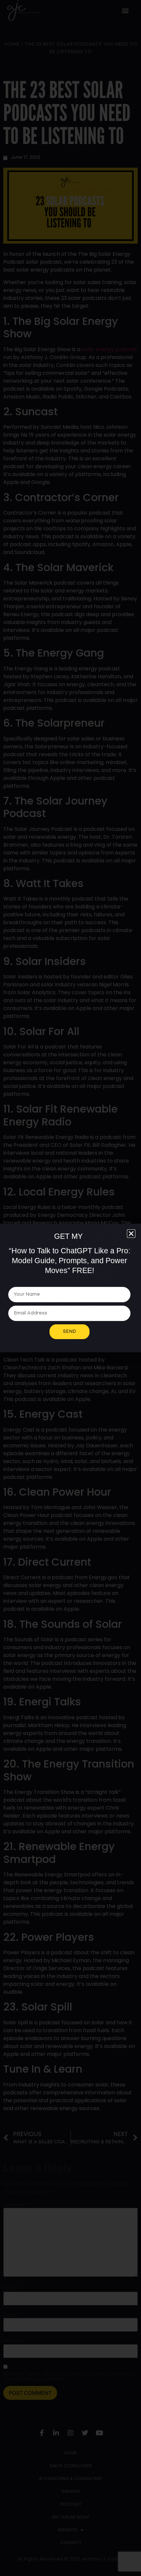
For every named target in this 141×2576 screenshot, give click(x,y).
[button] (131, 1234)
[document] (70, 1288)
